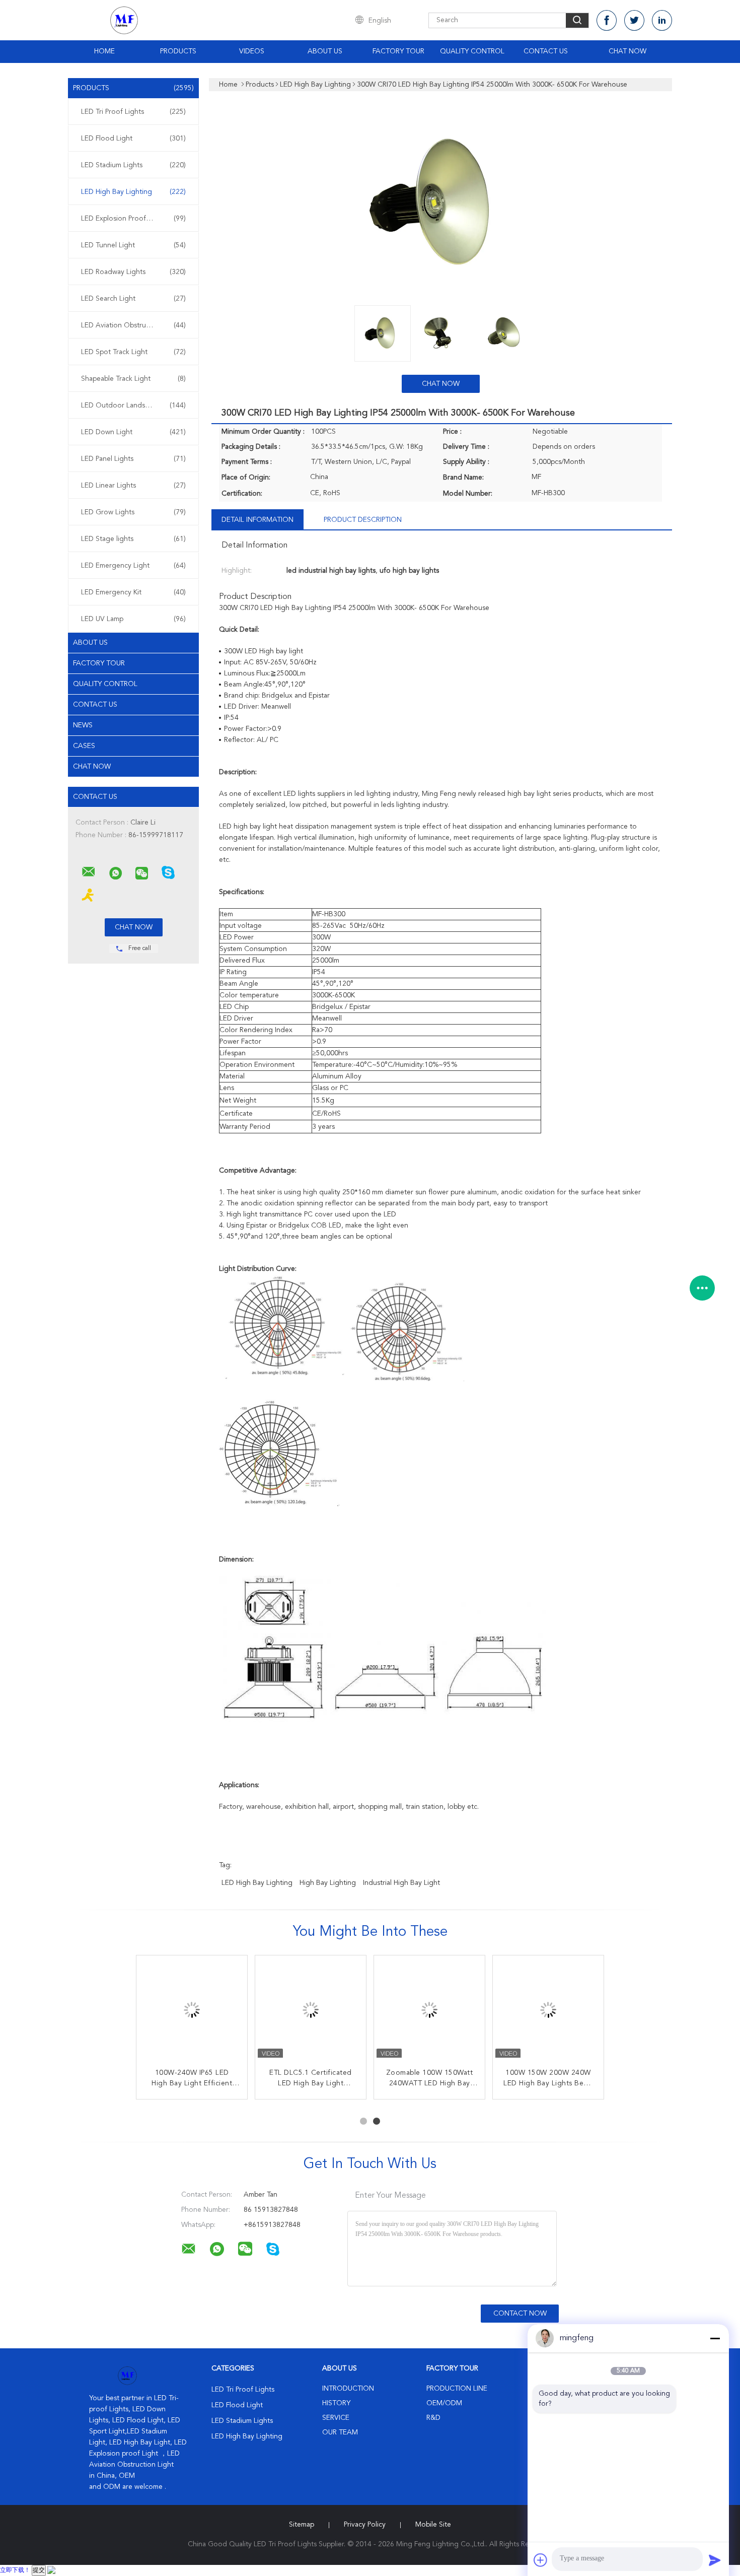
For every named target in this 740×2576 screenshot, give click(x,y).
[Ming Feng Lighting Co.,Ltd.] (89, 872)
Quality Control (472, 51)
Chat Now (627, 51)
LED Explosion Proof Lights (133, 219)
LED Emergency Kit (133, 592)
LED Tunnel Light (133, 245)
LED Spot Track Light (133, 352)
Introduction (348, 2389)
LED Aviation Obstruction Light (133, 325)
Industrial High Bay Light (401, 1883)
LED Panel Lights (133, 459)
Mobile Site (433, 2525)
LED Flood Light (133, 139)
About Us (325, 51)
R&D (433, 2418)
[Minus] (715, 2338)
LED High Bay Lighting (133, 192)
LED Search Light (133, 299)
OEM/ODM (444, 2403)
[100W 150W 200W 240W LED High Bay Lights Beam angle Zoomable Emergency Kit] (548, 2011)
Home (104, 51)
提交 (39, 2570)
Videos (252, 51)
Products (178, 51)
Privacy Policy (365, 2525)
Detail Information (257, 520)
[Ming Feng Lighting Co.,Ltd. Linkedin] (662, 20)
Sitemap (302, 2525)
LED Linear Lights (133, 486)
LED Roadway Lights (133, 272)
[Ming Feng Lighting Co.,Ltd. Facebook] (607, 20)
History (336, 2403)
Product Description (363, 520)
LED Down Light (133, 432)
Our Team (340, 2432)
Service (336, 2418)
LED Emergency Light (133, 566)
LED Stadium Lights (133, 165)
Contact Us (546, 51)
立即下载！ (15, 2570)
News (83, 725)
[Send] (715, 2560)
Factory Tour (398, 51)
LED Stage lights (133, 539)
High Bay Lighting (328, 1883)
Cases (84, 746)
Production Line (457, 2389)
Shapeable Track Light (133, 379)
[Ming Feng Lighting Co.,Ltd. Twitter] (634, 20)
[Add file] (541, 2560)
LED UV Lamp (133, 619)
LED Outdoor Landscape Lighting (135, 405)
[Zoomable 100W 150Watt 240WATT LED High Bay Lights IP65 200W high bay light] (429, 2011)
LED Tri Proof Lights (133, 112)
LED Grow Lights (133, 512)
